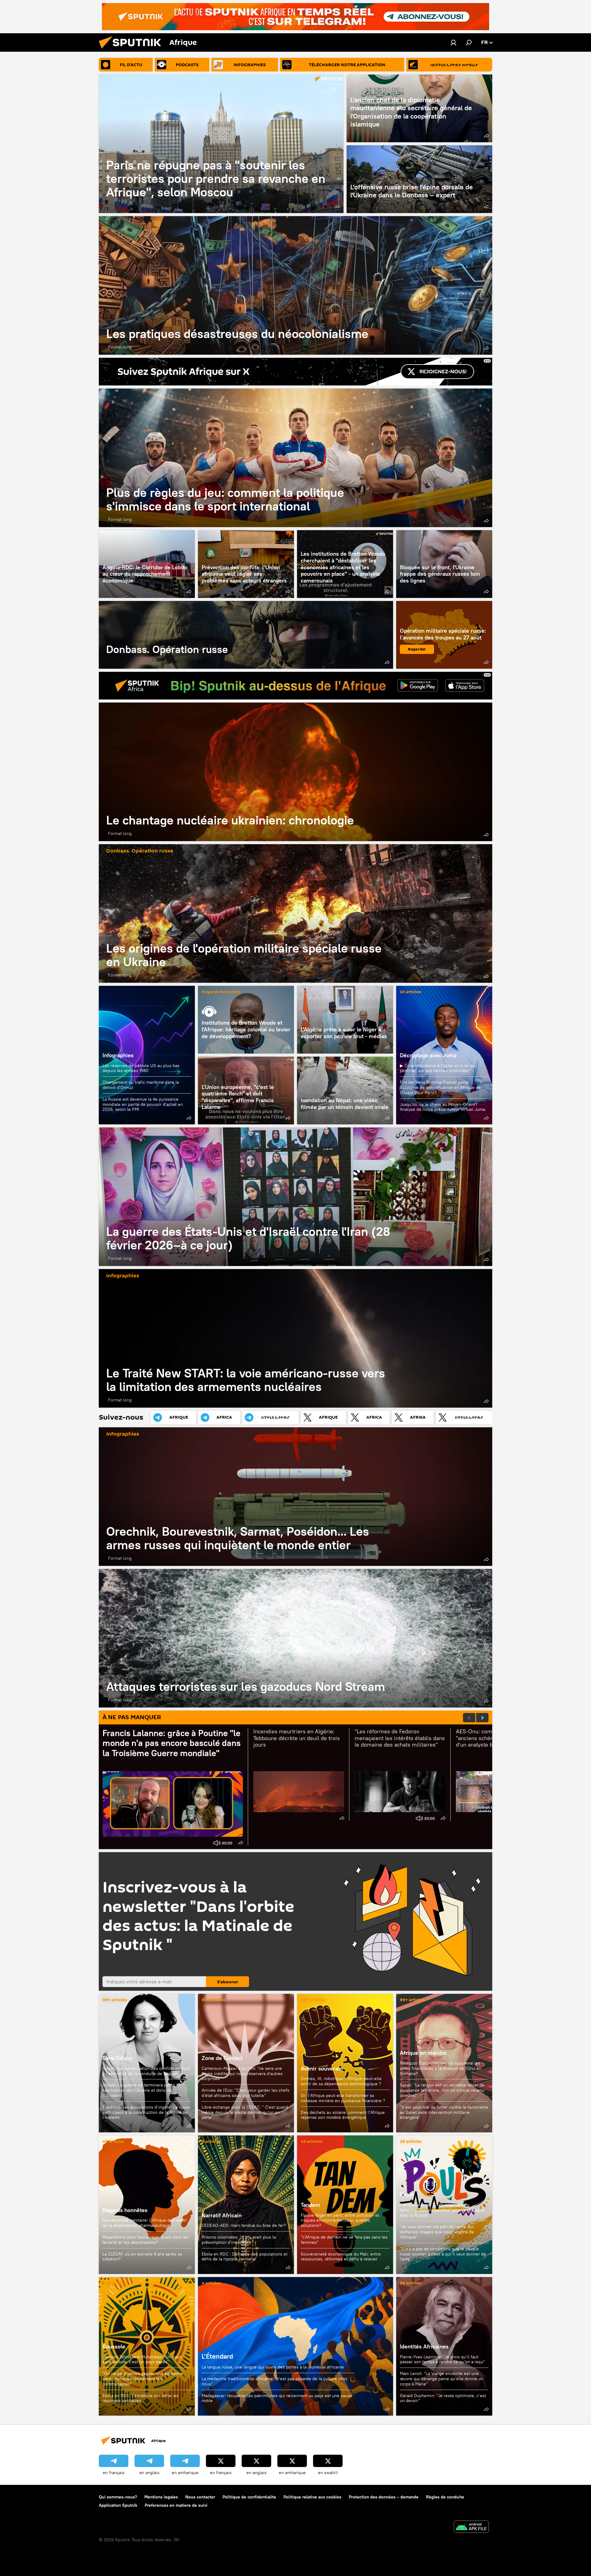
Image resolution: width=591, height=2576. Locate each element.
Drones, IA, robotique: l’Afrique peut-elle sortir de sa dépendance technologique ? (341, 2081)
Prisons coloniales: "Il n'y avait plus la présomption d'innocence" (239, 2240)
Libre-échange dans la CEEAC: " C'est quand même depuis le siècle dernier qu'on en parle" (245, 2112)
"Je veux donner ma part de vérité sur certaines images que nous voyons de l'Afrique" (437, 2232)
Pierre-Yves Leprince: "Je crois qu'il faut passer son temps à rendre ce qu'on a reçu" (442, 2359)
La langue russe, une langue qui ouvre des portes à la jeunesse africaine (273, 2367)
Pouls (407, 2194)
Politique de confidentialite (249, 2497)
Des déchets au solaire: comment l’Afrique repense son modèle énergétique (343, 2115)
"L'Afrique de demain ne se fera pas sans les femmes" (344, 2240)
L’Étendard (295, 2346)
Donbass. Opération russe (246, 635)
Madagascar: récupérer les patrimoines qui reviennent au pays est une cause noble (277, 2398)
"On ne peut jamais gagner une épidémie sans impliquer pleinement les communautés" (143, 2379)
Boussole (114, 2346)
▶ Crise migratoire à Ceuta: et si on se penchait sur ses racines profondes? (438, 1068)
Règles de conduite (445, 2497)
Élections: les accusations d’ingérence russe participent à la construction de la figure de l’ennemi (146, 2112)
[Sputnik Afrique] (132, 50)
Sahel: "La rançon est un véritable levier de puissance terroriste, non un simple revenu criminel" (442, 2090)
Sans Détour (118, 2058)
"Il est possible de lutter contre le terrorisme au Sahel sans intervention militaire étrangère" (444, 2112)
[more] (338, 207)
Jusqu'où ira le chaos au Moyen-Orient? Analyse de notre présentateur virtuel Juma (442, 1107)
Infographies (118, 1055)
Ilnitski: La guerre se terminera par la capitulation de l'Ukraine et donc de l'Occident (139, 2090)
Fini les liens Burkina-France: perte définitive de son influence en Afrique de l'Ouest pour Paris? (440, 1087)
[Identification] (453, 42)
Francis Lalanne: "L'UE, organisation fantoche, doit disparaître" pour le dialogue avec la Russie (442, 2210)
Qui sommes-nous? (118, 2497)
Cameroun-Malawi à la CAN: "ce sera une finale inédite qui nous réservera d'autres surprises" (242, 2074)
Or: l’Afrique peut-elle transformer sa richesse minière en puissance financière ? (343, 2098)
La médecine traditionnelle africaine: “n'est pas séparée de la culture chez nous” (274, 2381)
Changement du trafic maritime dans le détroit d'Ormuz (141, 1085)
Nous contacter (200, 2497)
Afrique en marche (423, 2053)
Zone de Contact (222, 2058)
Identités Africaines (424, 2346)
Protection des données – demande (384, 2497)
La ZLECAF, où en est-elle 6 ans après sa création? (142, 2257)
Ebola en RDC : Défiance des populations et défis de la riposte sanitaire (245, 2257)
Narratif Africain (246, 2205)
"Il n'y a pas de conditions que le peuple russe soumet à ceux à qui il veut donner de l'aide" (443, 2254)
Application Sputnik (118, 2505)
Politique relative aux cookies (312, 2497)
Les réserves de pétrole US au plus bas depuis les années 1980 (141, 1068)
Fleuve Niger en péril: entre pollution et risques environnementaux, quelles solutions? (340, 2220)
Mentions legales (161, 2497)
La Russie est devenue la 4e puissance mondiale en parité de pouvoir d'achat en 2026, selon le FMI (143, 1104)
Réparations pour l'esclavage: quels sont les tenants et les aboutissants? (146, 2240)
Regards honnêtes (221, 992)
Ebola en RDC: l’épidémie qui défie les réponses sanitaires (141, 2398)
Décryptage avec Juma (428, 1055)
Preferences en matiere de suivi (176, 2505)
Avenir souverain (322, 2068)
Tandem (310, 2205)
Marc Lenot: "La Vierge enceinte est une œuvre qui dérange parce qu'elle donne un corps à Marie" (442, 2379)
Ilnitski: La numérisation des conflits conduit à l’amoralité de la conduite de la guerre (146, 2071)
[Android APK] (471, 2528)
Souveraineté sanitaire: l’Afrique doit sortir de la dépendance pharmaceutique (145, 2223)
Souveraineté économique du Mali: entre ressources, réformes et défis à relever (341, 2257)
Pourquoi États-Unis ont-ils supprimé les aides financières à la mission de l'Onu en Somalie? (441, 2068)
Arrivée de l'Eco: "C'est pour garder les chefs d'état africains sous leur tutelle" (245, 2093)
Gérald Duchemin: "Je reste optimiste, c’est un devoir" (443, 2398)
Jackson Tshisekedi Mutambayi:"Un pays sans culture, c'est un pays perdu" (142, 2359)
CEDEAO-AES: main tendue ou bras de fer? (244, 2225)
